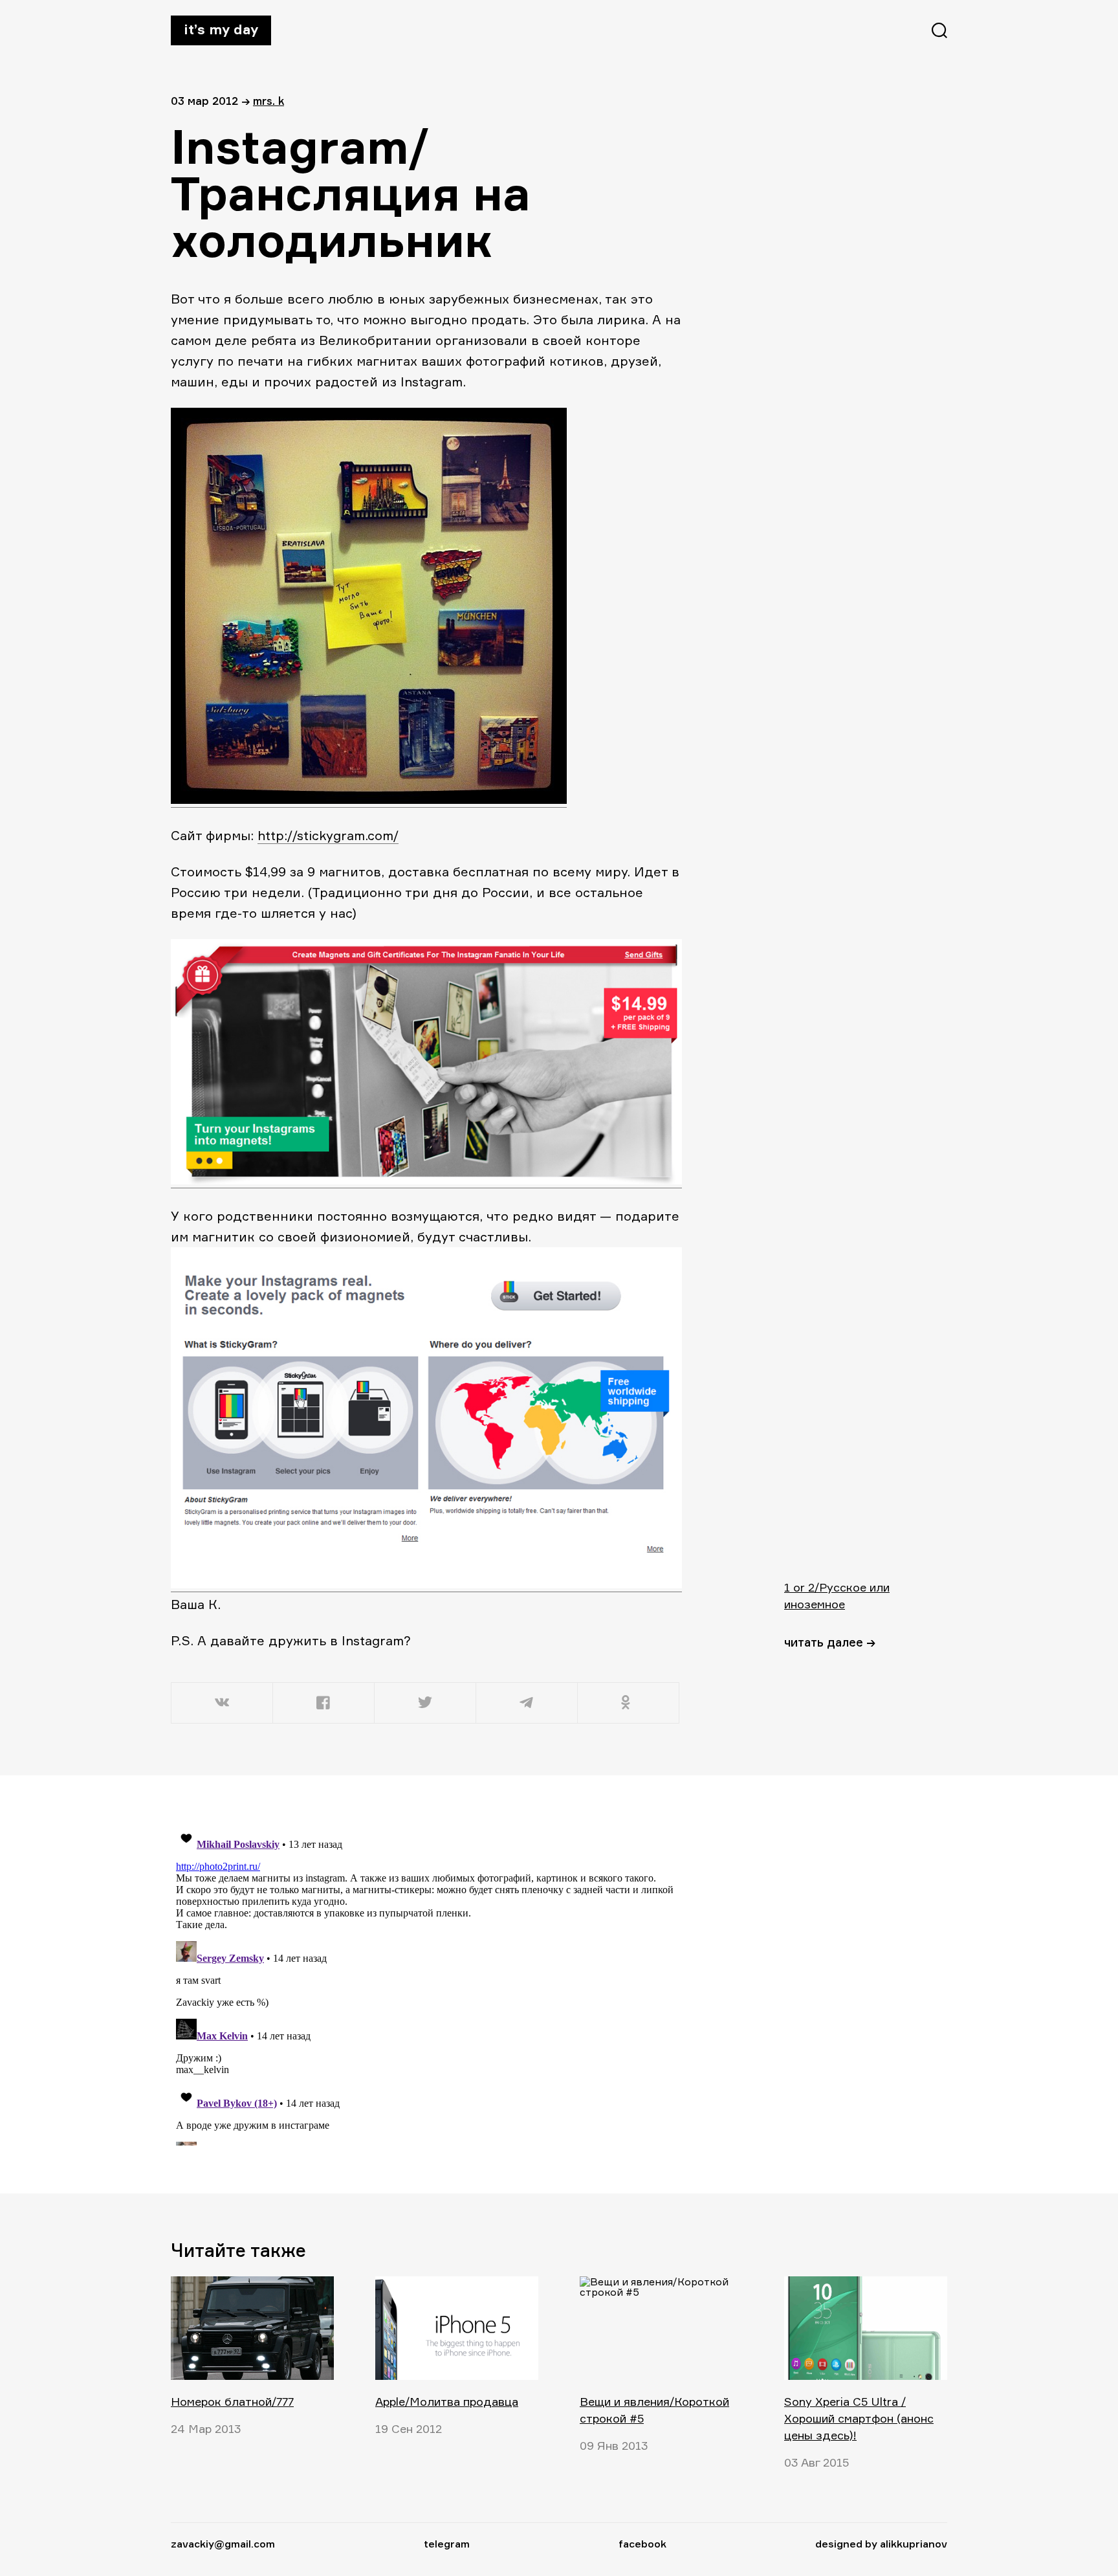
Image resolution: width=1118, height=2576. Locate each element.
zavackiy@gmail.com (223, 2544)
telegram (447, 2544)
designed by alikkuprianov (881, 2544)
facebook (642, 2544)
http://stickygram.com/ (328, 835)
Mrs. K (269, 101)
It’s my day (221, 29)
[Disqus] (426, 1984)
